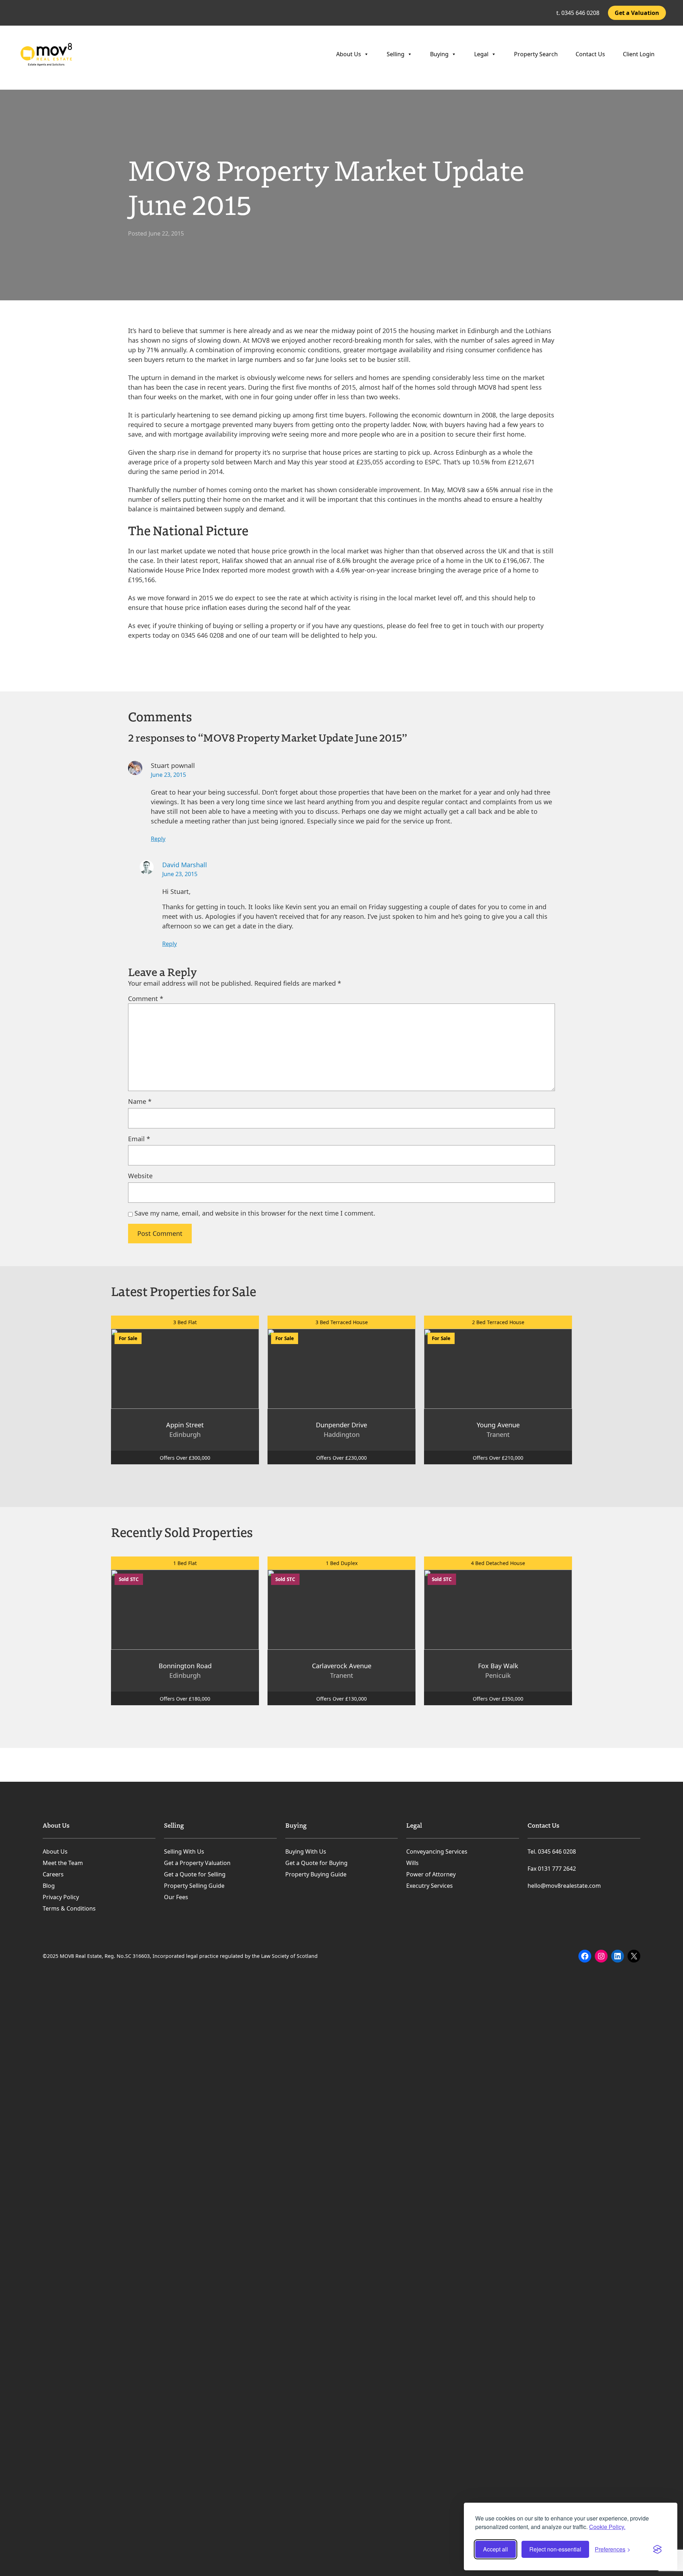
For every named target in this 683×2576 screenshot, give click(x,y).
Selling (396, 54)
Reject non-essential (555, 2549)
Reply (158, 839)
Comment (146, 999)
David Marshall (185, 865)
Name (140, 1101)
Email (139, 1139)
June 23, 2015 (168, 775)
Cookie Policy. (607, 2527)
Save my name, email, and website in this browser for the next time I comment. (255, 1213)
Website (140, 1176)
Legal (481, 54)
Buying (439, 54)
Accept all (496, 2549)
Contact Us (590, 54)
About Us (349, 54)
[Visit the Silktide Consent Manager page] (657, 2549)
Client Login (639, 54)
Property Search (536, 54)
